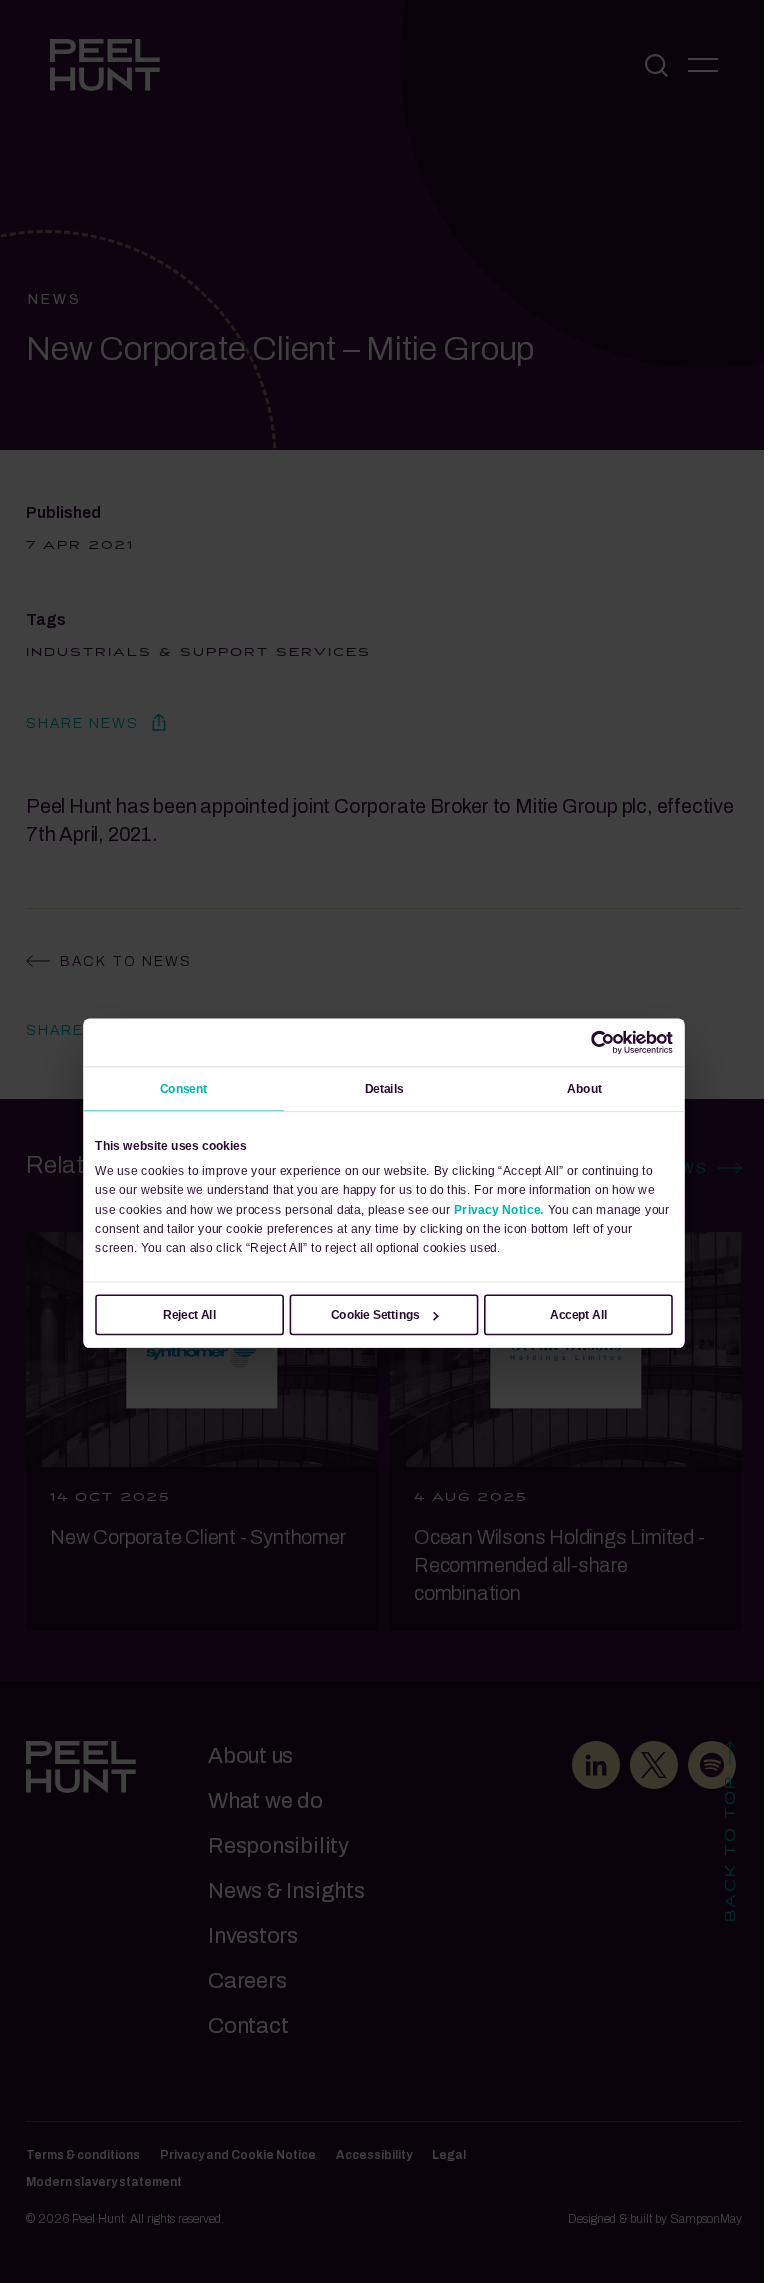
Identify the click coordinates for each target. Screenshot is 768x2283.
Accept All (578, 1314)
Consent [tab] (184, 1088)
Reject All (189, 1314)
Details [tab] (384, 1088)
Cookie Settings (375, 1314)
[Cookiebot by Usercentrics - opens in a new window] (603, 1042)
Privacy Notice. (499, 1209)
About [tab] (584, 1088)
